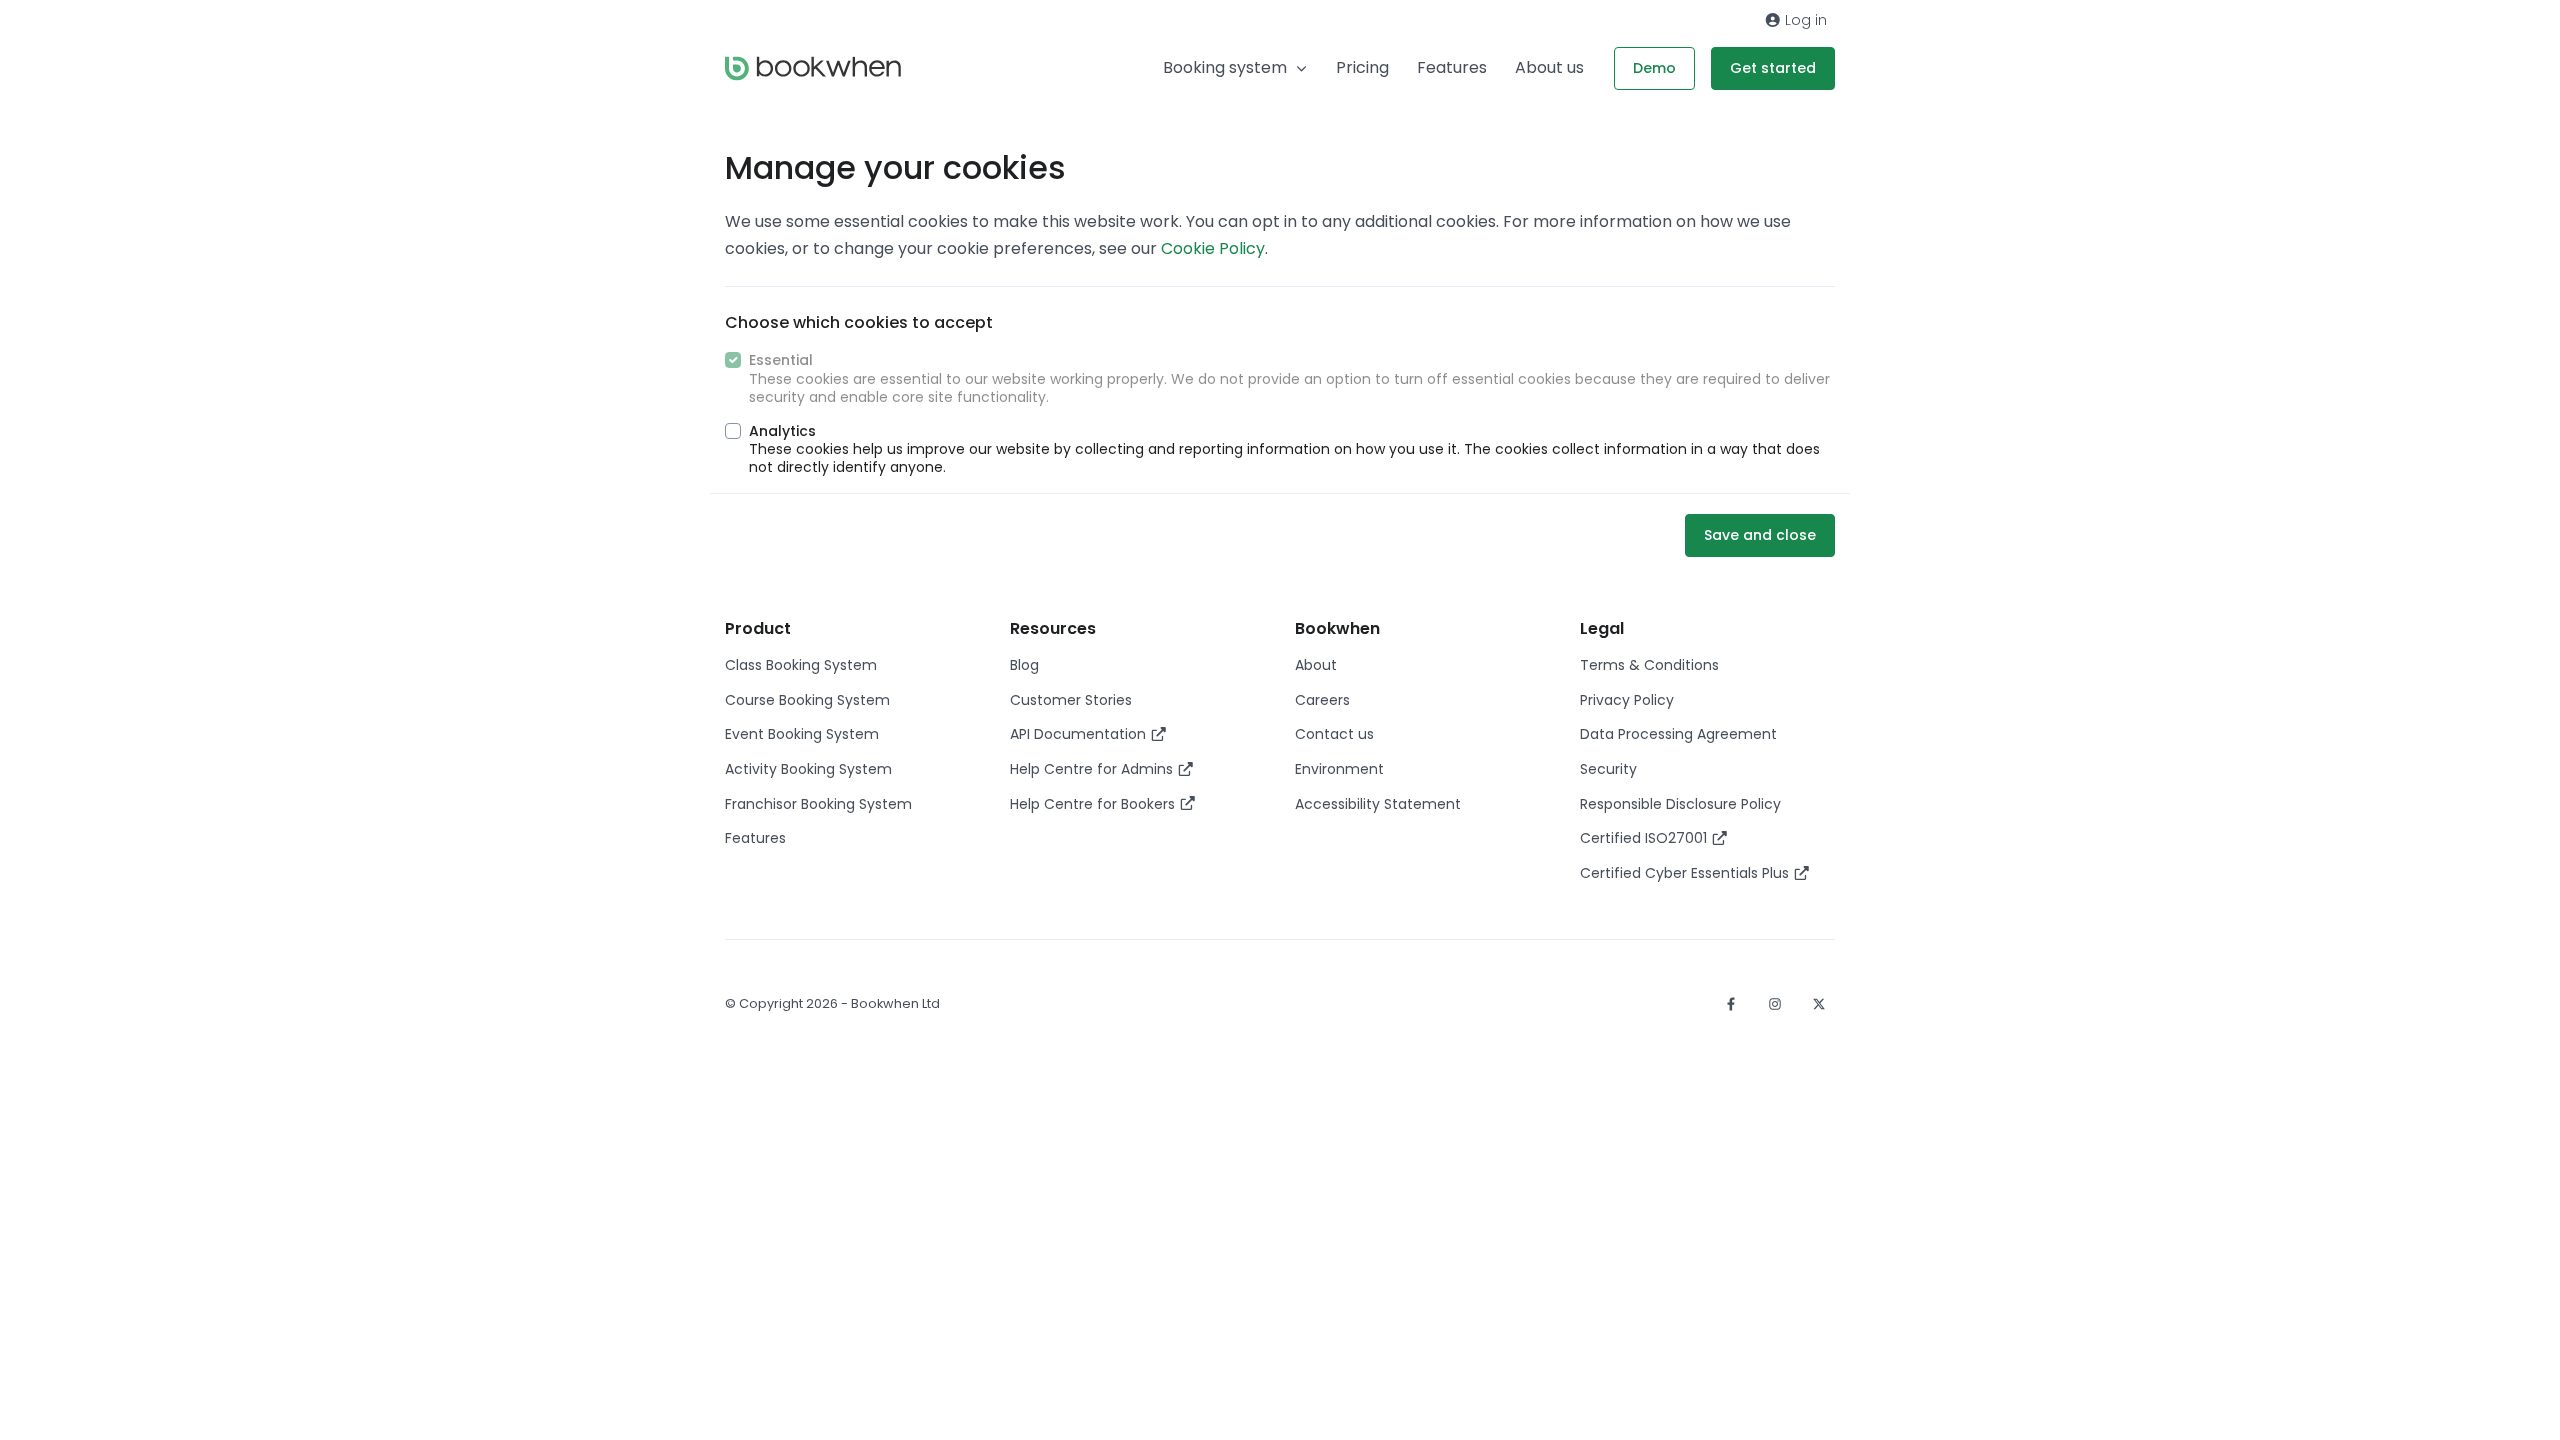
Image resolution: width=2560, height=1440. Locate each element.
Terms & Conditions (1649, 665)
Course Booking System (807, 700)
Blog (1024, 665)
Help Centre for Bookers (1094, 804)
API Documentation (1080, 734)
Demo (1654, 68)
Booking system (1225, 67)
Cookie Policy (1213, 248)
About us (1549, 67)
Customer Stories (1071, 700)
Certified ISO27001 (1645, 838)
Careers (1322, 700)
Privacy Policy (1627, 700)
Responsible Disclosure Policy (1680, 804)
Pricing (1362, 67)
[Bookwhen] (813, 68)
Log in (1804, 20)
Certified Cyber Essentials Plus (1686, 873)
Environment (1339, 769)
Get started (1773, 68)
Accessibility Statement (1378, 804)
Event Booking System (802, 734)
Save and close (1760, 535)
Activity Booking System (808, 769)
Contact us (1334, 734)
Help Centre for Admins (1093, 769)
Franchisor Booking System (818, 804)
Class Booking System (801, 665)
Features (1452, 67)
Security (1608, 769)
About (1316, 665)
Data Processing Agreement (1678, 734)
